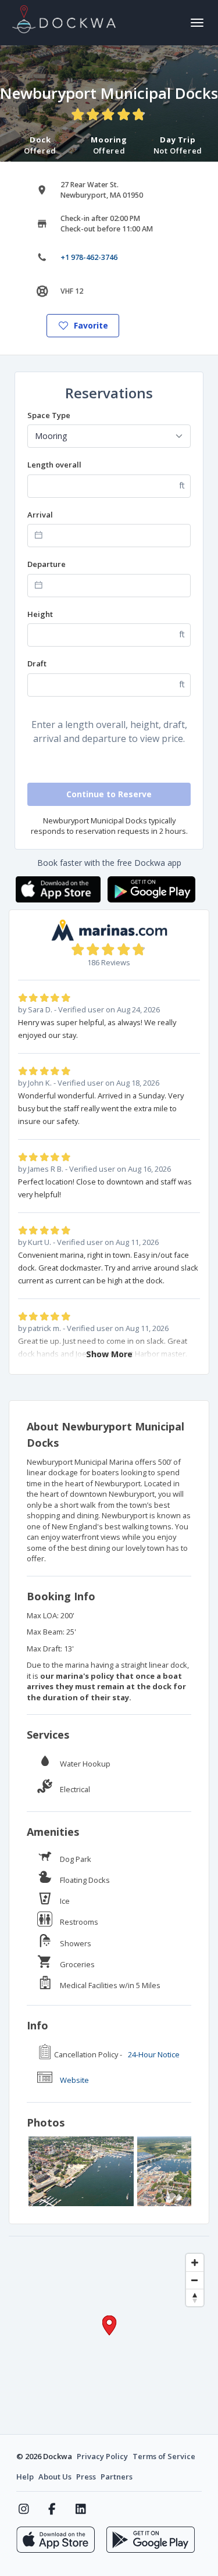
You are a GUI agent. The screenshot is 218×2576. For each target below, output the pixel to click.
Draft (37, 663)
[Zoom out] (195, 2280)
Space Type (49, 415)
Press (86, 2477)
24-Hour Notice (154, 2054)
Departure (47, 564)
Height (40, 614)
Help (25, 2477)
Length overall (54, 465)
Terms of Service (164, 2456)
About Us (55, 2477)
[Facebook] (52, 2509)
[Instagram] (24, 2509)
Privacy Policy (102, 2456)
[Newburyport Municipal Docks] (81, 2171)
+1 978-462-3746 (89, 257)
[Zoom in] (195, 2263)
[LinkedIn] (81, 2509)
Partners (117, 2477)
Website (74, 2080)
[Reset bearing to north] (195, 2297)
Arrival (40, 515)
